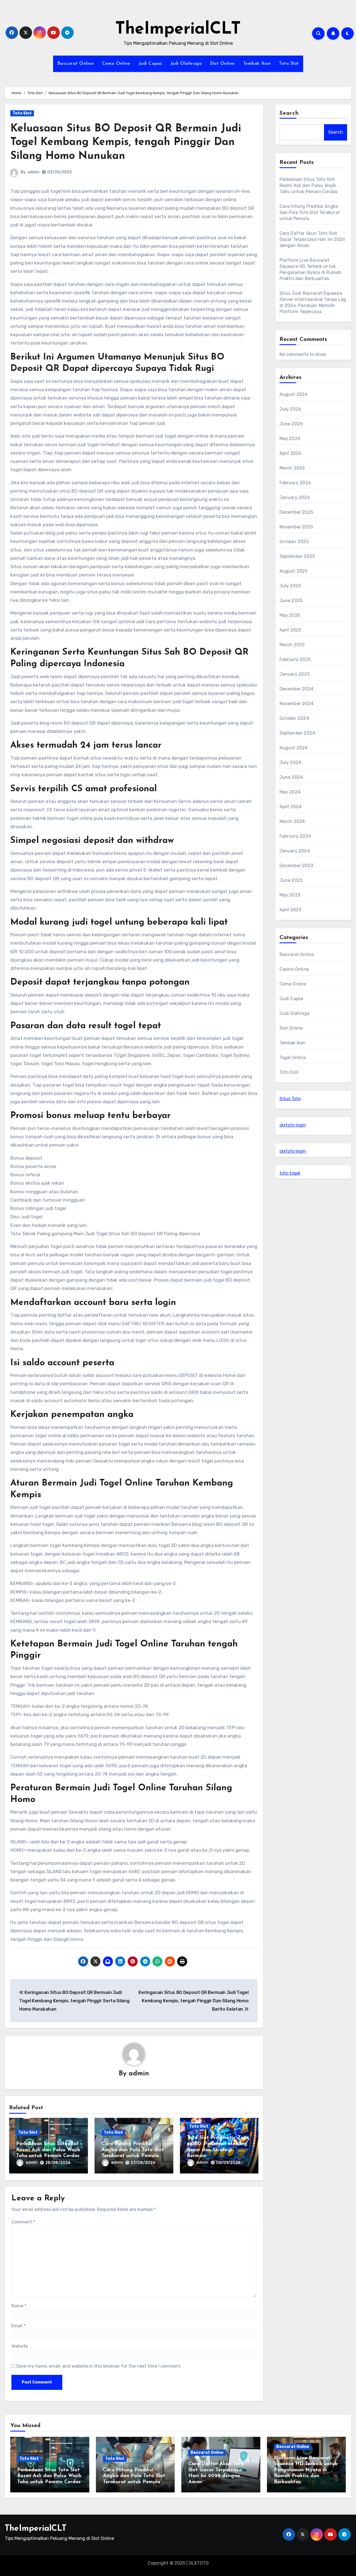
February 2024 (295, 836)
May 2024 (290, 792)
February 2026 (295, 483)
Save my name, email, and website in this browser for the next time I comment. (99, 2366)
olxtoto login (293, 1125)
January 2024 (295, 851)
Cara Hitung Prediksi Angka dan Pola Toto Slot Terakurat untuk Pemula (133, 2150)
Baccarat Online (76, 64)
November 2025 (296, 527)
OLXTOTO (199, 2563)
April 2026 (291, 453)
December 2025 (296, 512)
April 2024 (291, 807)
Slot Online (222, 64)
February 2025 (295, 659)
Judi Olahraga (186, 64)
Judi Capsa (150, 64)
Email (18, 2326)
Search (289, 113)
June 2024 (291, 777)
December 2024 (297, 689)
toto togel (290, 1173)
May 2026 (290, 439)
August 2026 (294, 394)
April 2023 (291, 910)
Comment (23, 2222)
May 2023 (290, 895)
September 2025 (297, 556)
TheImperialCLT (178, 29)
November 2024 (297, 704)
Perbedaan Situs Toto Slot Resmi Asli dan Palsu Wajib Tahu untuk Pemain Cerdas (48, 2150)
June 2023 (291, 880)
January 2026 (295, 497)
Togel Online (293, 1058)
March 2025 (292, 645)
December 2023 (296, 866)
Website (20, 2346)
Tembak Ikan (257, 64)
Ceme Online (116, 64)
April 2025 (291, 630)
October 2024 (294, 718)
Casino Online (294, 969)
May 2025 (290, 615)
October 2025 (294, 542)
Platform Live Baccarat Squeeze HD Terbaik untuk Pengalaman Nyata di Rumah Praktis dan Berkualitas (306, 2470)
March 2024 (292, 821)
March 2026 (292, 468)
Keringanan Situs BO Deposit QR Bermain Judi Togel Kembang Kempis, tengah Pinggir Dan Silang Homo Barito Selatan (193, 2001)
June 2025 (291, 601)
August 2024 (294, 748)
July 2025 (290, 586)
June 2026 (291, 424)
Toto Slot (289, 64)
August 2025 (294, 571)
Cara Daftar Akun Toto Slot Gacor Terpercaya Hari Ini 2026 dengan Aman (312, 239)
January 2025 (295, 674)
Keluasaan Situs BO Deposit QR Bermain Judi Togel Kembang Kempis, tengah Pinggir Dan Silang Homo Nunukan (126, 143)
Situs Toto (290, 1099)
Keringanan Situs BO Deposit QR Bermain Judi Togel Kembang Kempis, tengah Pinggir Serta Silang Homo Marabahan (74, 2001)
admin (34, 172)
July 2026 (291, 409)
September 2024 (297, 733)
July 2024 (291, 762)
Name (19, 2306)
